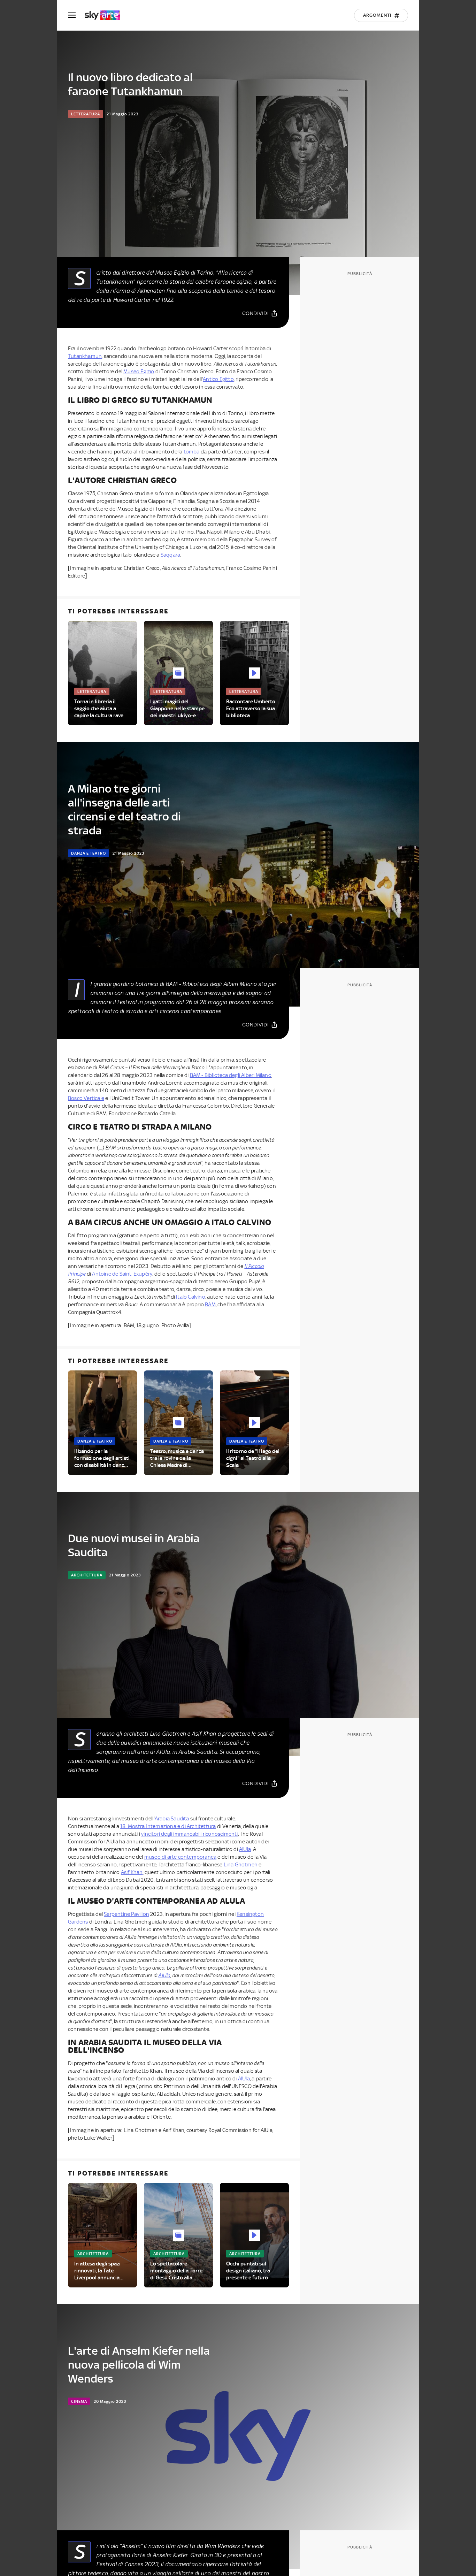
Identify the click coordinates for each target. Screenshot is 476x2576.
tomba (192, 452)
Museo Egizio (139, 372)
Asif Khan (132, 1872)
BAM (210, 1305)
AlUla (245, 1849)
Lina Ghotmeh (241, 1865)
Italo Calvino (191, 1297)
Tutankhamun (85, 356)
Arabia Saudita (172, 1819)
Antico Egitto (218, 379)
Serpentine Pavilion (126, 1914)
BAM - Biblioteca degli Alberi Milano (231, 1075)
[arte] (106, 15)
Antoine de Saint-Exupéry (122, 1274)
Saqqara (170, 555)
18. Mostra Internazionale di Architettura (168, 1826)
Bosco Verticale (86, 1098)
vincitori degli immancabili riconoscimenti (189, 1834)
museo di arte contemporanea (180, 1857)
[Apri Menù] (76, 15)
